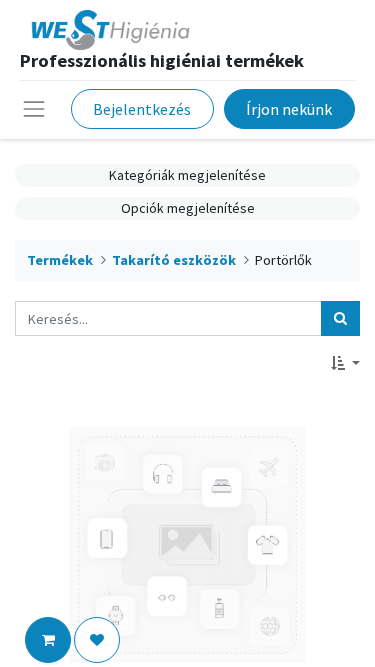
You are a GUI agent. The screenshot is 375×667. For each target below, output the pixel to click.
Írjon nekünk (289, 109)
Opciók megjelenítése (188, 208)
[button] (345, 363)
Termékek (60, 260)
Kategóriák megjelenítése (187, 175)
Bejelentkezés (142, 109)
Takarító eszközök (174, 260)
